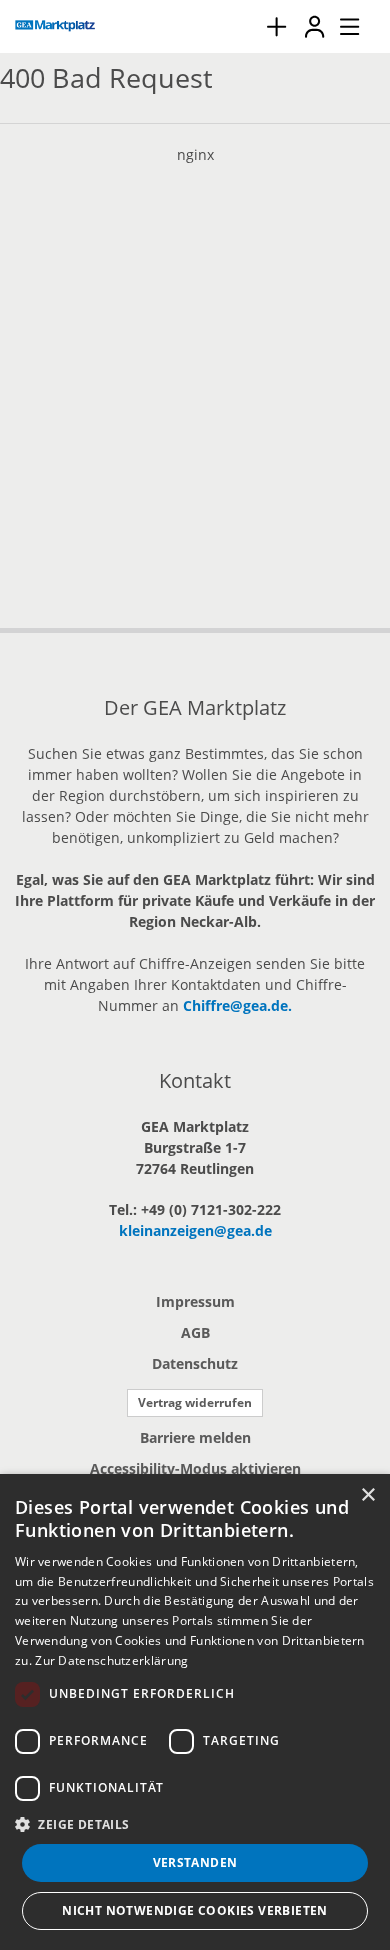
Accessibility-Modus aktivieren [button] (195, 1468)
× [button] (367, 1495)
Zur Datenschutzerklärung (111, 1660)
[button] (195, 1824)
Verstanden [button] (195, 1862)
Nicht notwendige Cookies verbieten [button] (195, 1910)
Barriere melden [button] (195, 1437)
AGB (195, 1332)
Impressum (195, 1301)
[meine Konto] (314, 26)
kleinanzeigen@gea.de (195, 1230)
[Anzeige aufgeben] (276, 26)
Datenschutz (195, 1363)
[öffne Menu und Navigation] (340, 24)
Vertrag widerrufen (195, 1402)
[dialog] (195, 1712)
